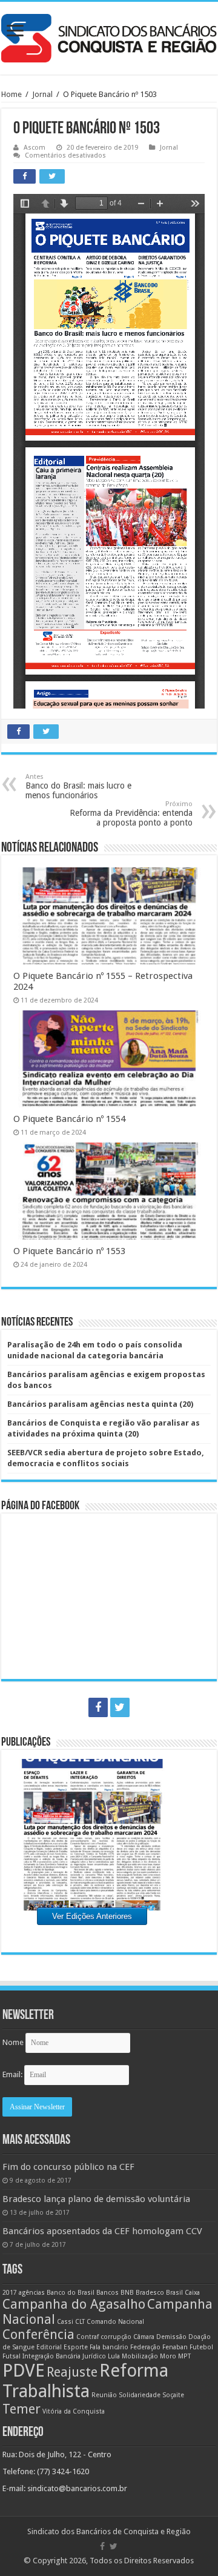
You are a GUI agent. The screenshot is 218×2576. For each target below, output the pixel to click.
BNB (127, 2293)
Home (12, 94)
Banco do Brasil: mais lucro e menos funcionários (78, 786)
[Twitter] (120, 1707)
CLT (80, 2322)
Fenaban (175, 2347)
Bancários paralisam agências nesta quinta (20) (100, 1404)
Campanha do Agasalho (74, 2304)
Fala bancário (109, 2347)
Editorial (49, 2347)
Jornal (42, 94)
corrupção (116, 2337)
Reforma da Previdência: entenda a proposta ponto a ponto (131, 814)
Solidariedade (140, 2395)
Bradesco (150, 2293)
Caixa (192, 2293)
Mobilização (140, 2356)
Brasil (174, 2293)
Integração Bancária (51, 2356)
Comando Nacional (115, 2322)
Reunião (104, 2395)
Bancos (107, 2293)
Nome (13, 2042)
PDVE (24, 2371)
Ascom (35, 148)
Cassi (65, 2322)
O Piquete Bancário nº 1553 (69, 1251)
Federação (145, 2347)
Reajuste (72, 2372)
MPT (184, 2356)
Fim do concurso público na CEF (68, 2167)
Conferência (38, 2334)
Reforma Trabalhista (85, 2381)
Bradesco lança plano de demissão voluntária (96, 2199)
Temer (21, 2409)
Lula (114, 2356)
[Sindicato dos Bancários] (109, 36)
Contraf (88, 2337)
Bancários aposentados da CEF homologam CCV (102, 2231)
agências (32, 2293)
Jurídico (94, 2356)
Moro (168, 2356)
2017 (10, 2293)
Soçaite (173, 2395)
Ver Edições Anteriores (92, 1916)
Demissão (171, 2337)
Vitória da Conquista (74, 2411)
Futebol (201, 2347)
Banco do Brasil (71, 2293)
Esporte (76, 2347)
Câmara (144, 2337)
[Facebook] (98, 1707)
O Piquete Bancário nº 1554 (69, 1119)
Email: (13, 2074)
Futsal (12, 2356)
